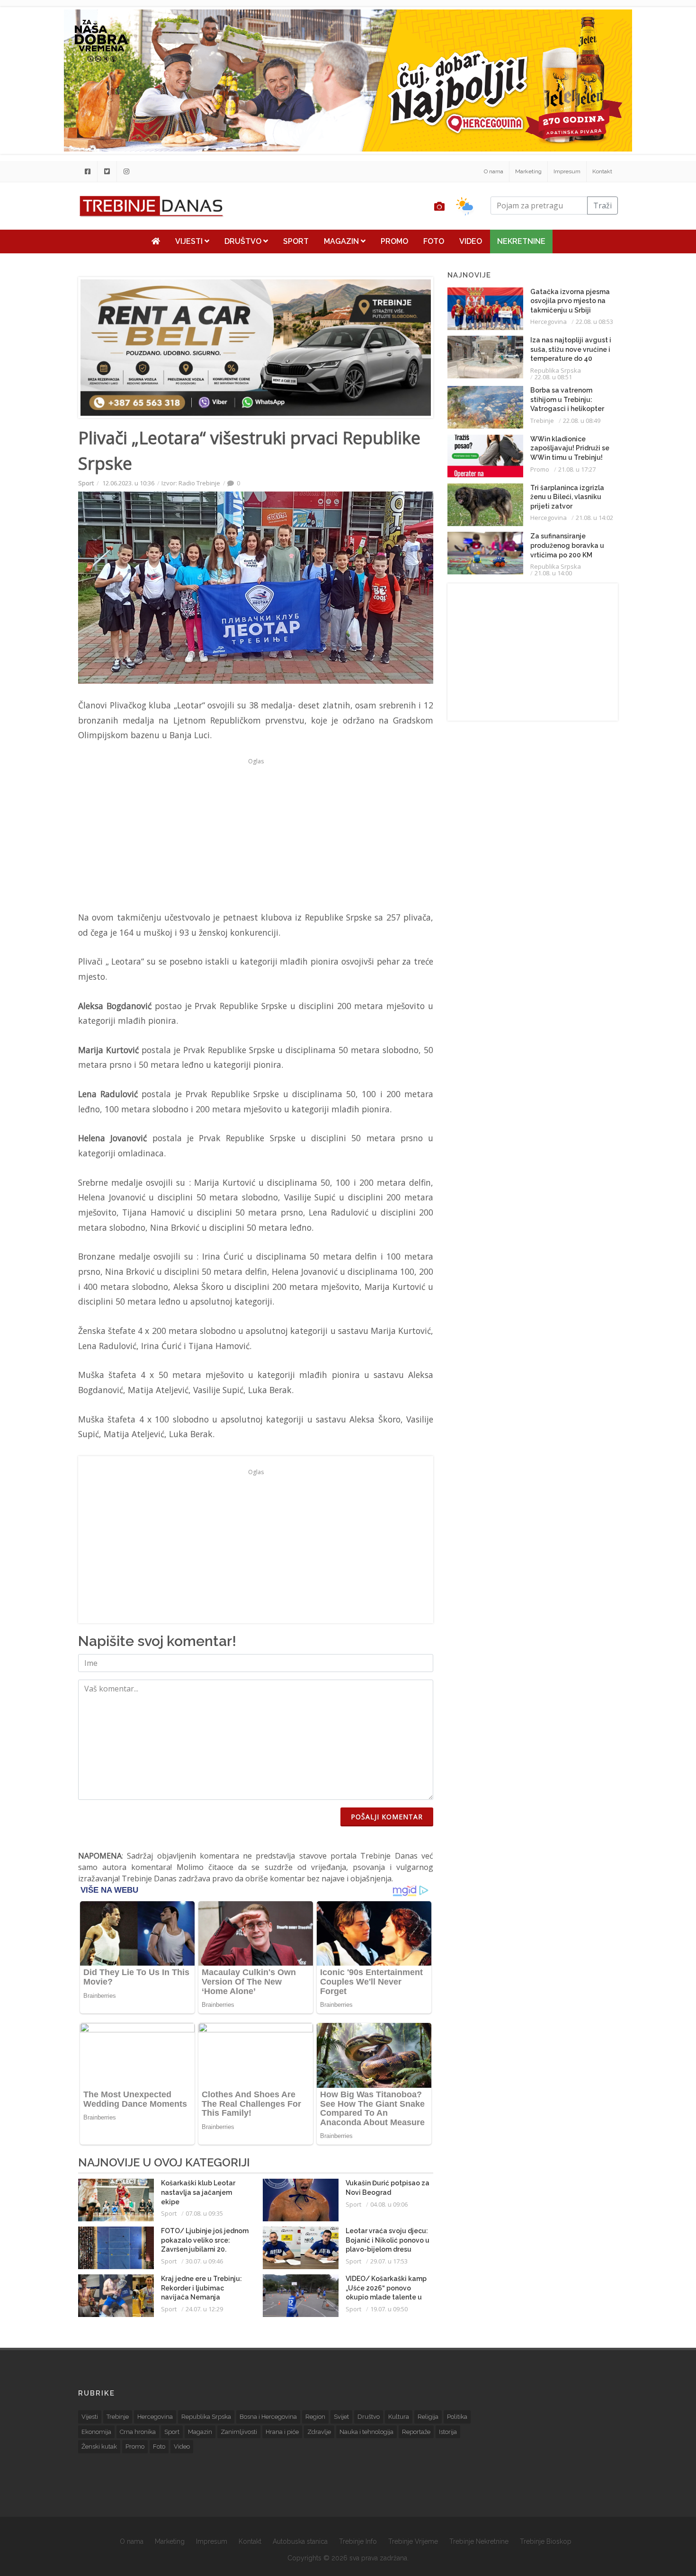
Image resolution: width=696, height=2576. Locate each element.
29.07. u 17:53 (389, 2261)
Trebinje (542, 420)
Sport (296, 241)
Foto (434, 241)
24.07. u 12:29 (204, 2309)
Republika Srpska (556, 370)
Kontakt (602, 171)
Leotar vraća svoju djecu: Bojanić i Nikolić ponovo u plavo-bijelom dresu (388, 2240)
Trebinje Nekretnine (479, 2541)
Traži (602, 206)
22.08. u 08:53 (594, 322)
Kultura (399, 2417)
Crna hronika (138, 2432)
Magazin (342, 241)
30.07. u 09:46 (204, 2261)
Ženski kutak (99, 2446)
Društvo (244, 241)
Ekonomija (96, 2432)
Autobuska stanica (300, 2541)
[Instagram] (126, 171)
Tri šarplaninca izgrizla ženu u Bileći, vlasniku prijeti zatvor (567, 497)
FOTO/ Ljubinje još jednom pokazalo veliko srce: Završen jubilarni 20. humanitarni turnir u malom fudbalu (205, 2249)
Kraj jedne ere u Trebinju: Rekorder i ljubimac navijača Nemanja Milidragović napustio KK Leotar (201, 2297)
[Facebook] (88, 171)
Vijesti (190, 241)
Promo (394, 241)
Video (471, 241)
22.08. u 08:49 (582, 420)
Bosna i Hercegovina (268, 2417)
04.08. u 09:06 (389, 2204)
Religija (428, 2417)
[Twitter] (107, 171)
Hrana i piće (282, 2432)
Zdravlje (319, 2432)
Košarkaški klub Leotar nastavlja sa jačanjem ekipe (198, 2192)
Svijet (341, 2417)
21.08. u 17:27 (577, 469)
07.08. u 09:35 (204, 2213)
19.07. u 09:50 (389, 2309)
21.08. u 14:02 (594, 518)
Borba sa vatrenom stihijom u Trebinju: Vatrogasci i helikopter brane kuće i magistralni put (570, 409)
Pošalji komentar (387, 1817)
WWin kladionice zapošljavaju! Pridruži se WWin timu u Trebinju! (570, 448)
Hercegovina (549, 322)
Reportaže (416, 2432)
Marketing (528, 171)
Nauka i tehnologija (366, 2432)
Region (315, 2417)
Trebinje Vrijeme (413, 2541)
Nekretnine (521, 241)
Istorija (448, 2432)
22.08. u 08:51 (553, 377)
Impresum (567, 171)
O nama (494, 171)
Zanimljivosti (239, 2432)
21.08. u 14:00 (553, 573)
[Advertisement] (256, 834)
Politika (457, 2417)
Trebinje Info (358, 2541)
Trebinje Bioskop (546, 2541)
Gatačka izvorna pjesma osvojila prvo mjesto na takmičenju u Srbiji (570, 301)
